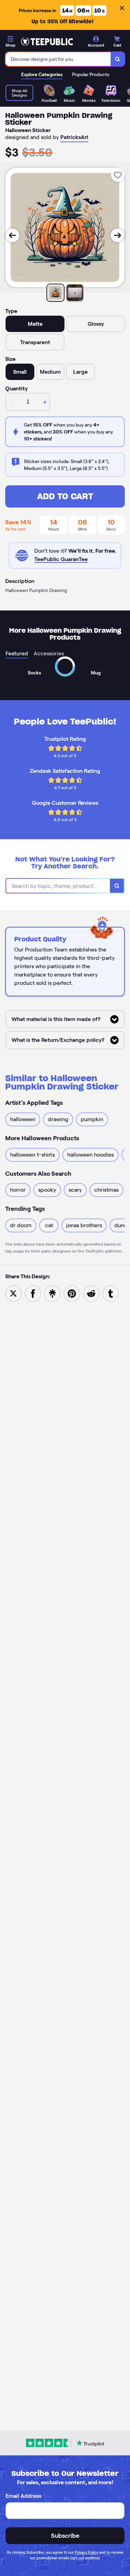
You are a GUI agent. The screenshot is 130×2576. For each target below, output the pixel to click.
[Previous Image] (12, 235)
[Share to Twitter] (14, 1293)
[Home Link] (47, 42)
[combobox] (58, 59)
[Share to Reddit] (91, 1293)
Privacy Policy (86, 2552)
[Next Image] (118, 235)
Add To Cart (65, 496)
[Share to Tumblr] (111, 1293)
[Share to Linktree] (52, 1293)
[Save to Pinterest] (72, 1293)
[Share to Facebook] (33, 1293)
